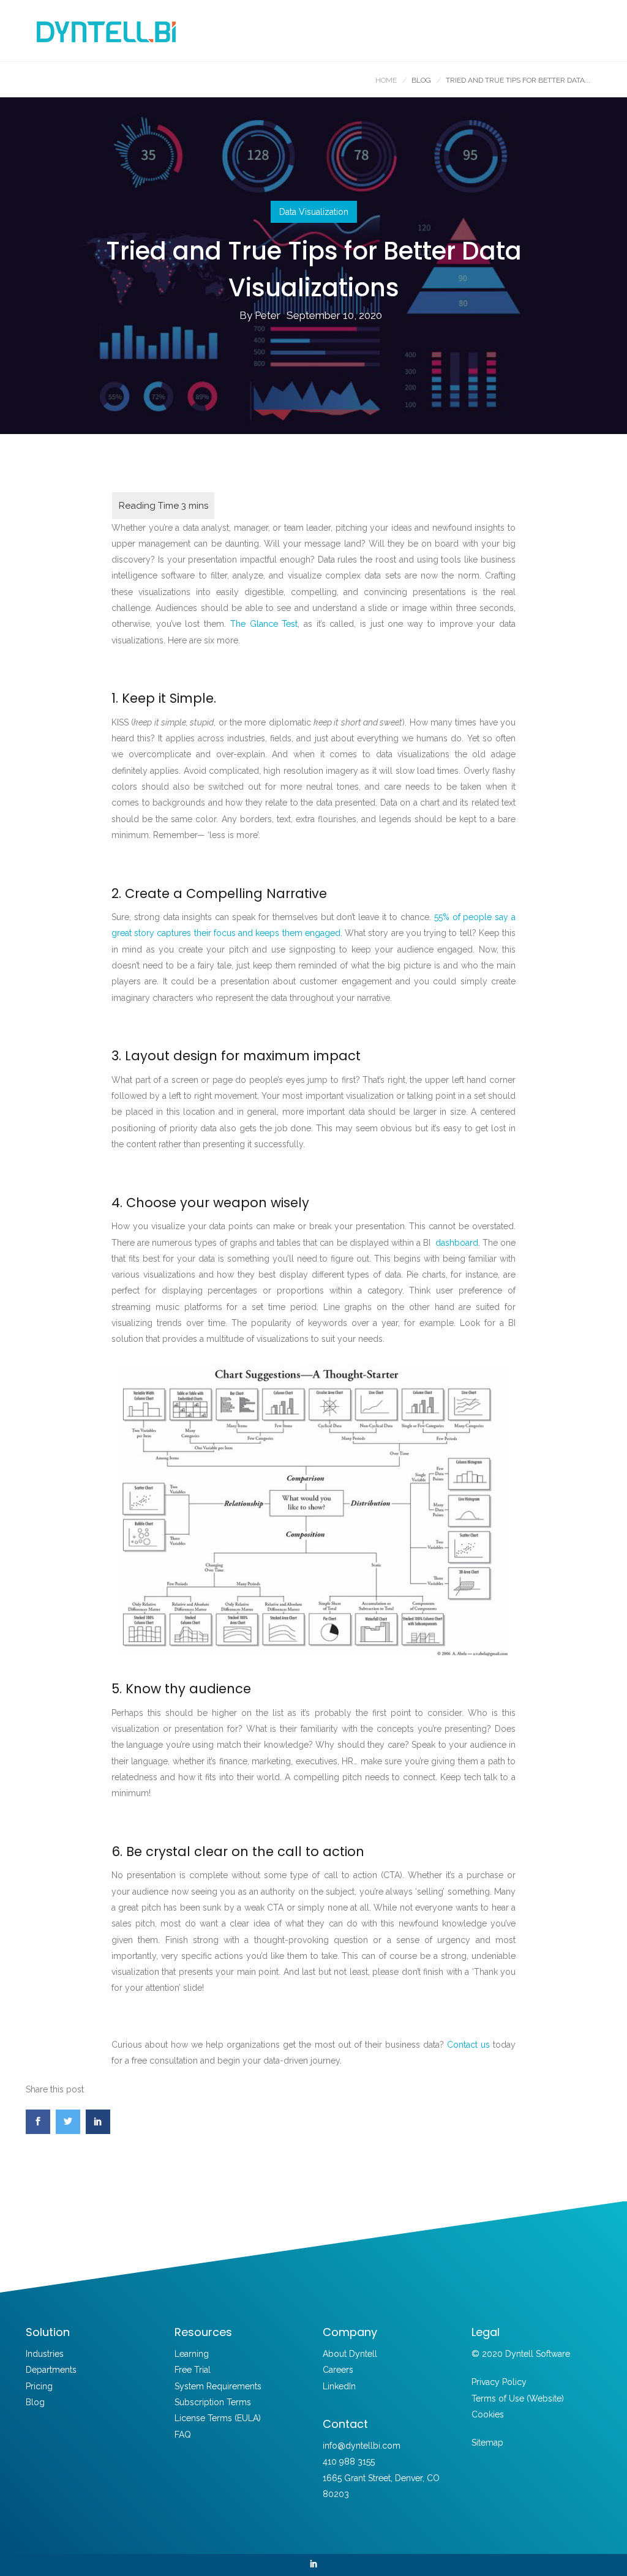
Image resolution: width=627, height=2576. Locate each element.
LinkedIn (339, 2386)
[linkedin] (313, 2565)
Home (386, 80)
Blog (35, 2402)
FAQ (183, 2435)
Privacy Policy (499, 2382)
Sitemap (487, 2443)
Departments (51, 2370)
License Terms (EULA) (218, 2418)
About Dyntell (350, 2354)
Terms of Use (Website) (518, 2398)
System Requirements (218, 2386)
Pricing (39, 2386)
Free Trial (193, 2370)
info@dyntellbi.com (362, 2446)
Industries (45, 2354)
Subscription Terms (213, 2402)
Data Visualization (314, 212)
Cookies (488, 2414)
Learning (192, 2354)
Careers (338, 2370)
